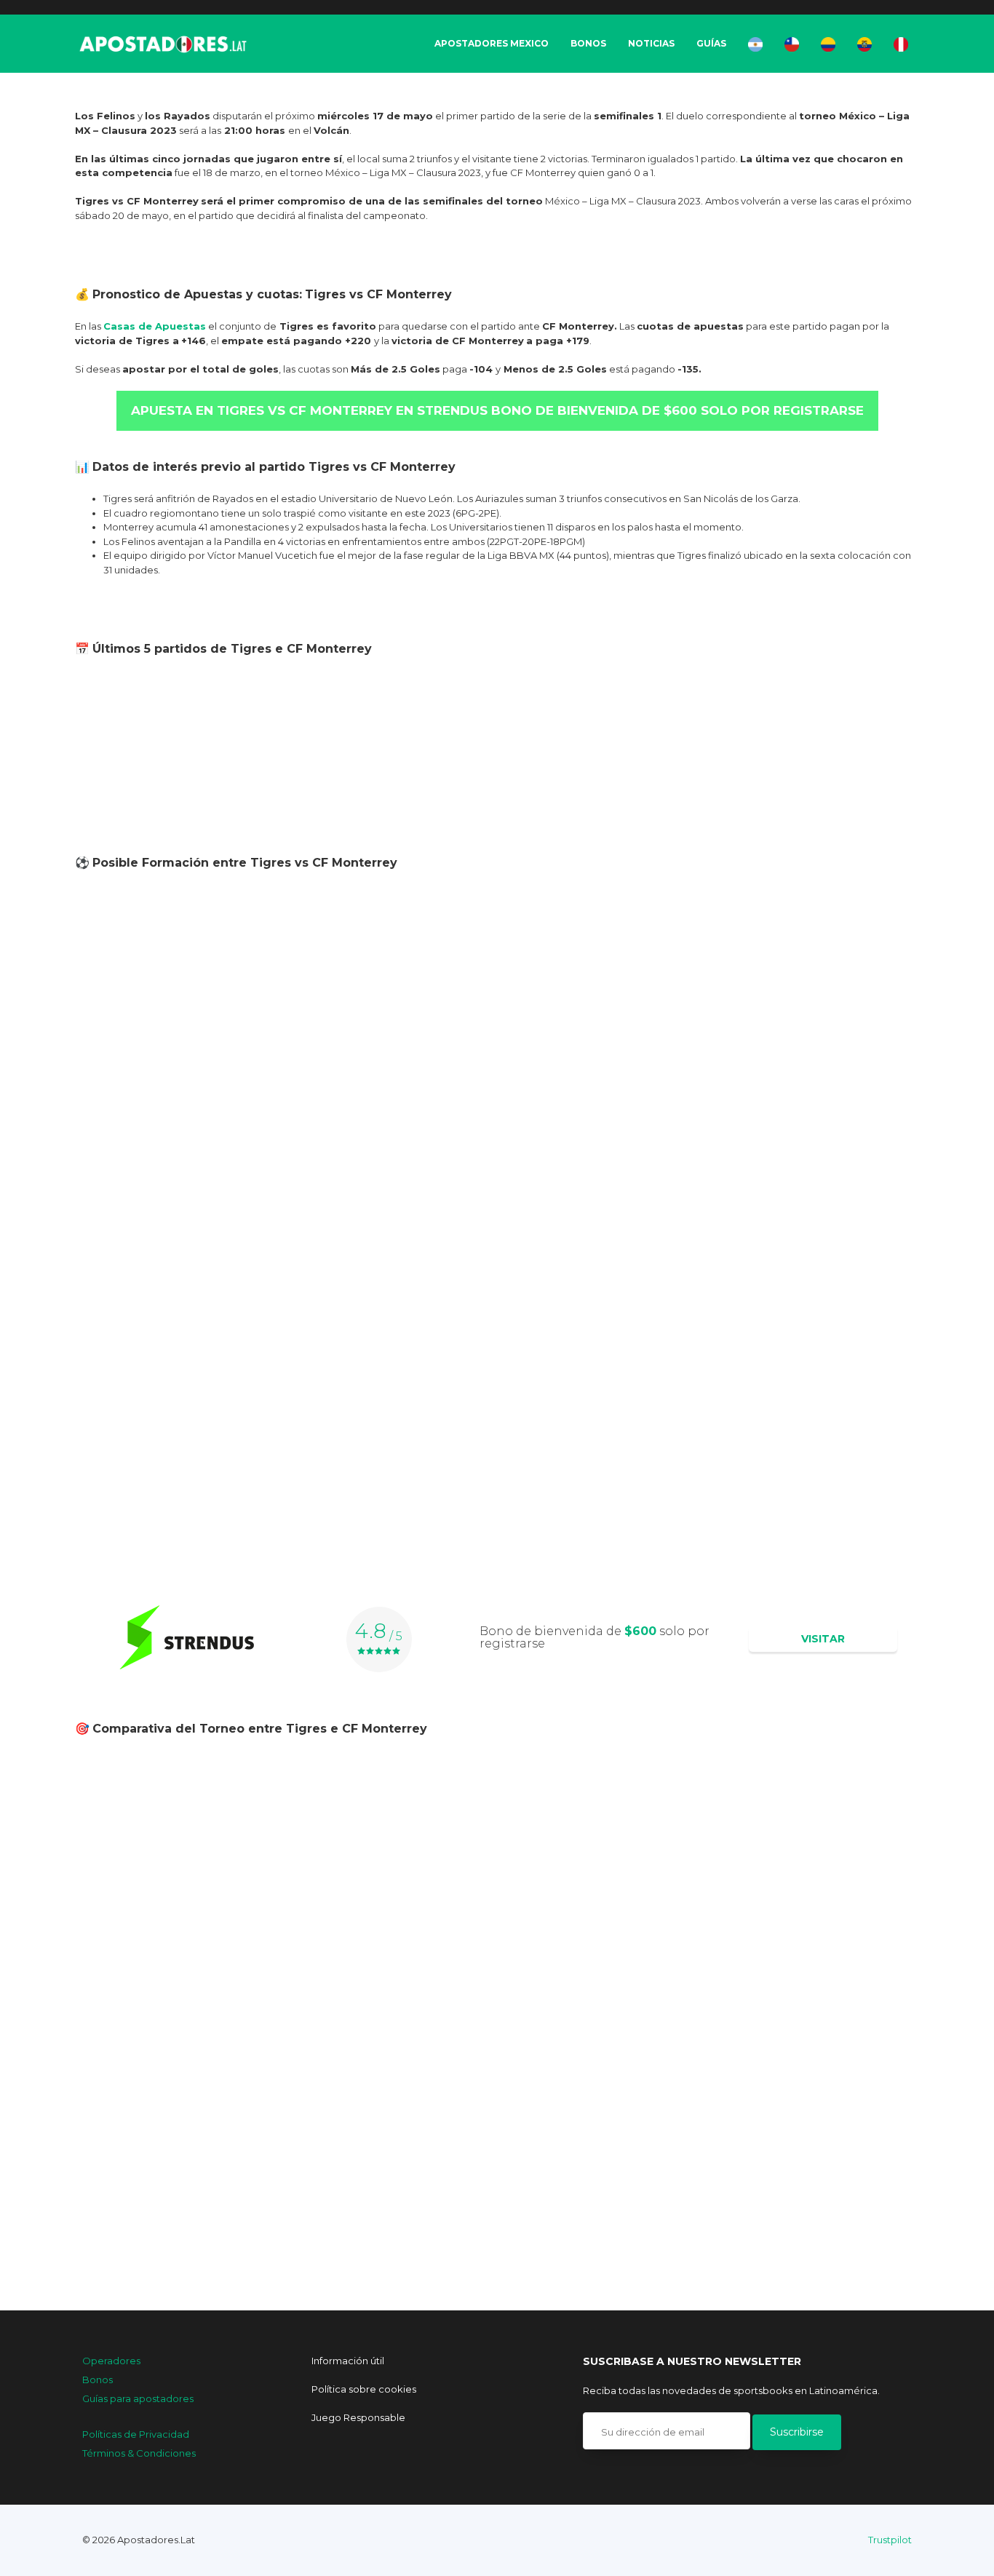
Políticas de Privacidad (136, 2434)
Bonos (588, 43)
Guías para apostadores (138, 2398)
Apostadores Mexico (492, 43)
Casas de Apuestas (155, 326)
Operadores (111, 2361)
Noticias (651, 43)
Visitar (823, 1639)
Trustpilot (890, 2540)
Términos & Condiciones (139, 2453)
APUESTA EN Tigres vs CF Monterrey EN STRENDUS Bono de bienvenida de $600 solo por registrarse (497, 410)
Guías (711, 43)
